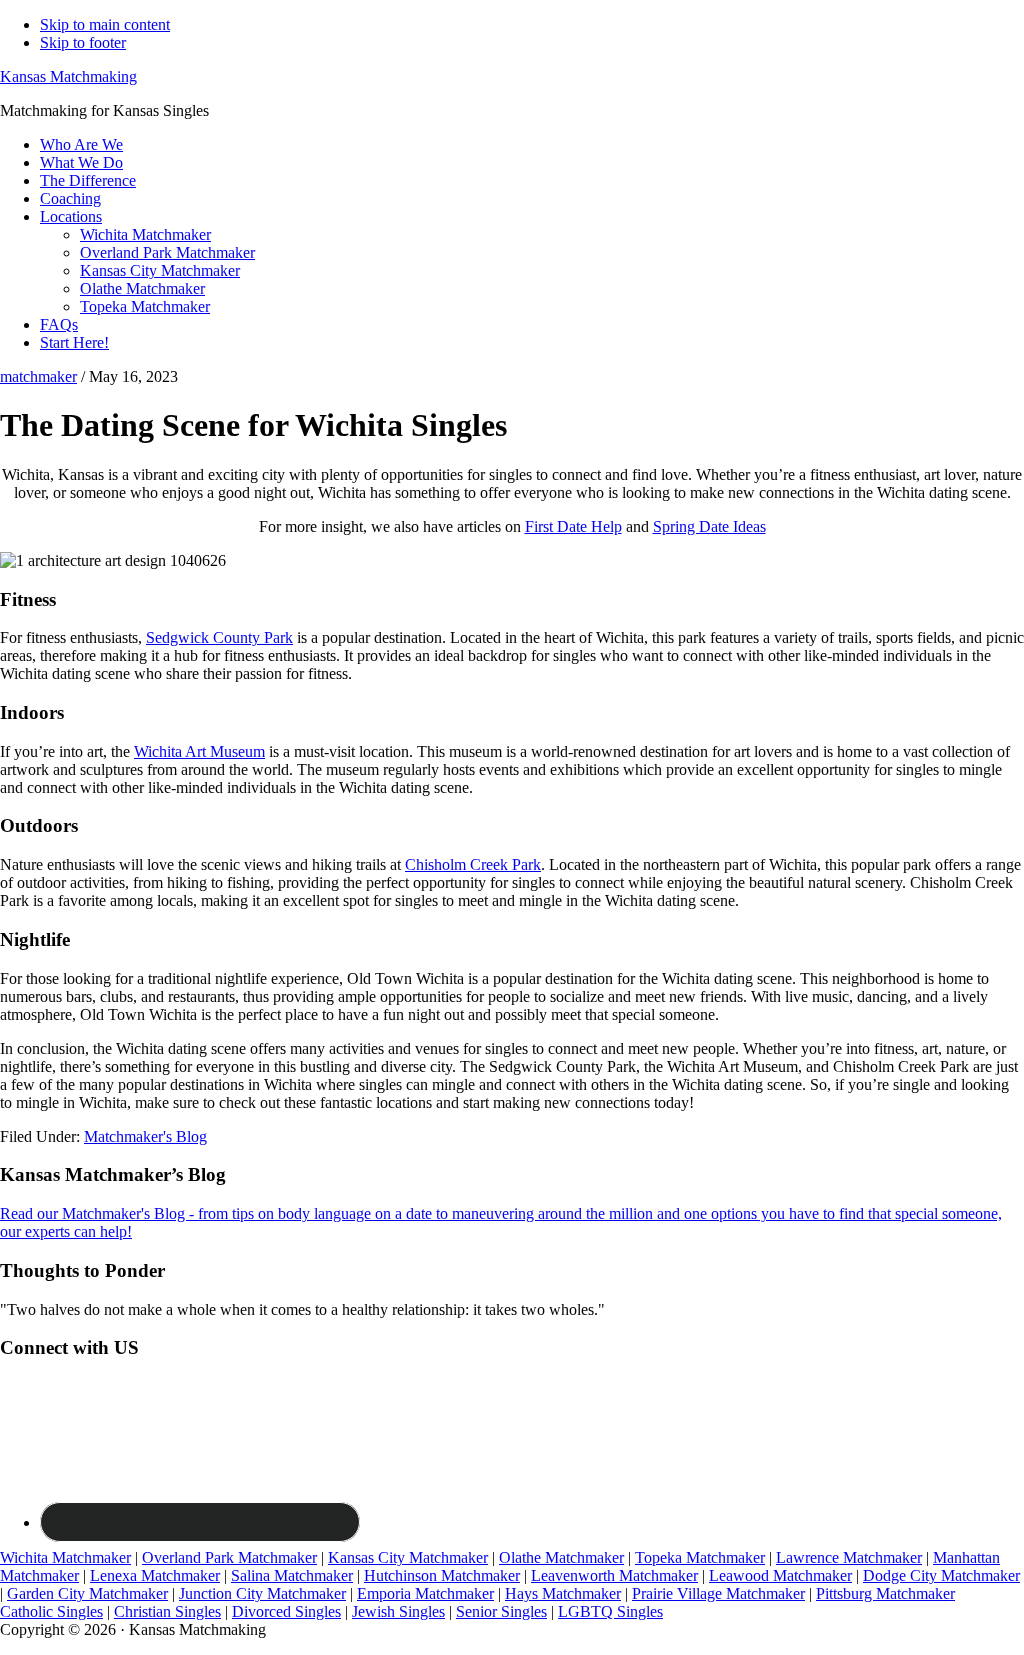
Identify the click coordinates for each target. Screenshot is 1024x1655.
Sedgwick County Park (219, 637)
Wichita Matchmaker (65, 1557)
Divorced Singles (286, 1611)
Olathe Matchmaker (561, 1557)
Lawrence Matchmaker (849, 1557)
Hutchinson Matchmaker (442, 1575)
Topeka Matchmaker (700, 1557)
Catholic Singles (51, 1611)
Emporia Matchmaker (425, 1593)
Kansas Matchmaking (68, 76)
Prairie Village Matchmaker (718, 1593)
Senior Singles (501, 1611)
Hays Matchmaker (563, 1593)
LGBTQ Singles (610, 1611)
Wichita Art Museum (199, 751)
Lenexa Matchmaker (155, 1575)
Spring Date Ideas (709, 526)
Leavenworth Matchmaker (614, 1575)
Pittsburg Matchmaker (885, 1593)
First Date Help (573, 526)
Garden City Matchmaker (87, 1593)
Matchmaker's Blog (145, 1136)
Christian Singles (167, 1611)
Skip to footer (83, 42)
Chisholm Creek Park (473, 864)
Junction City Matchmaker (262, 1593)
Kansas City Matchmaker (408, 1557)
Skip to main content (105, 24)
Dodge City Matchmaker (941, 1575)
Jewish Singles (398, 1611)
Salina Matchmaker (292, 1575)
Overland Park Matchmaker (229, 1557)
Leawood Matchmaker (780, 1575)
